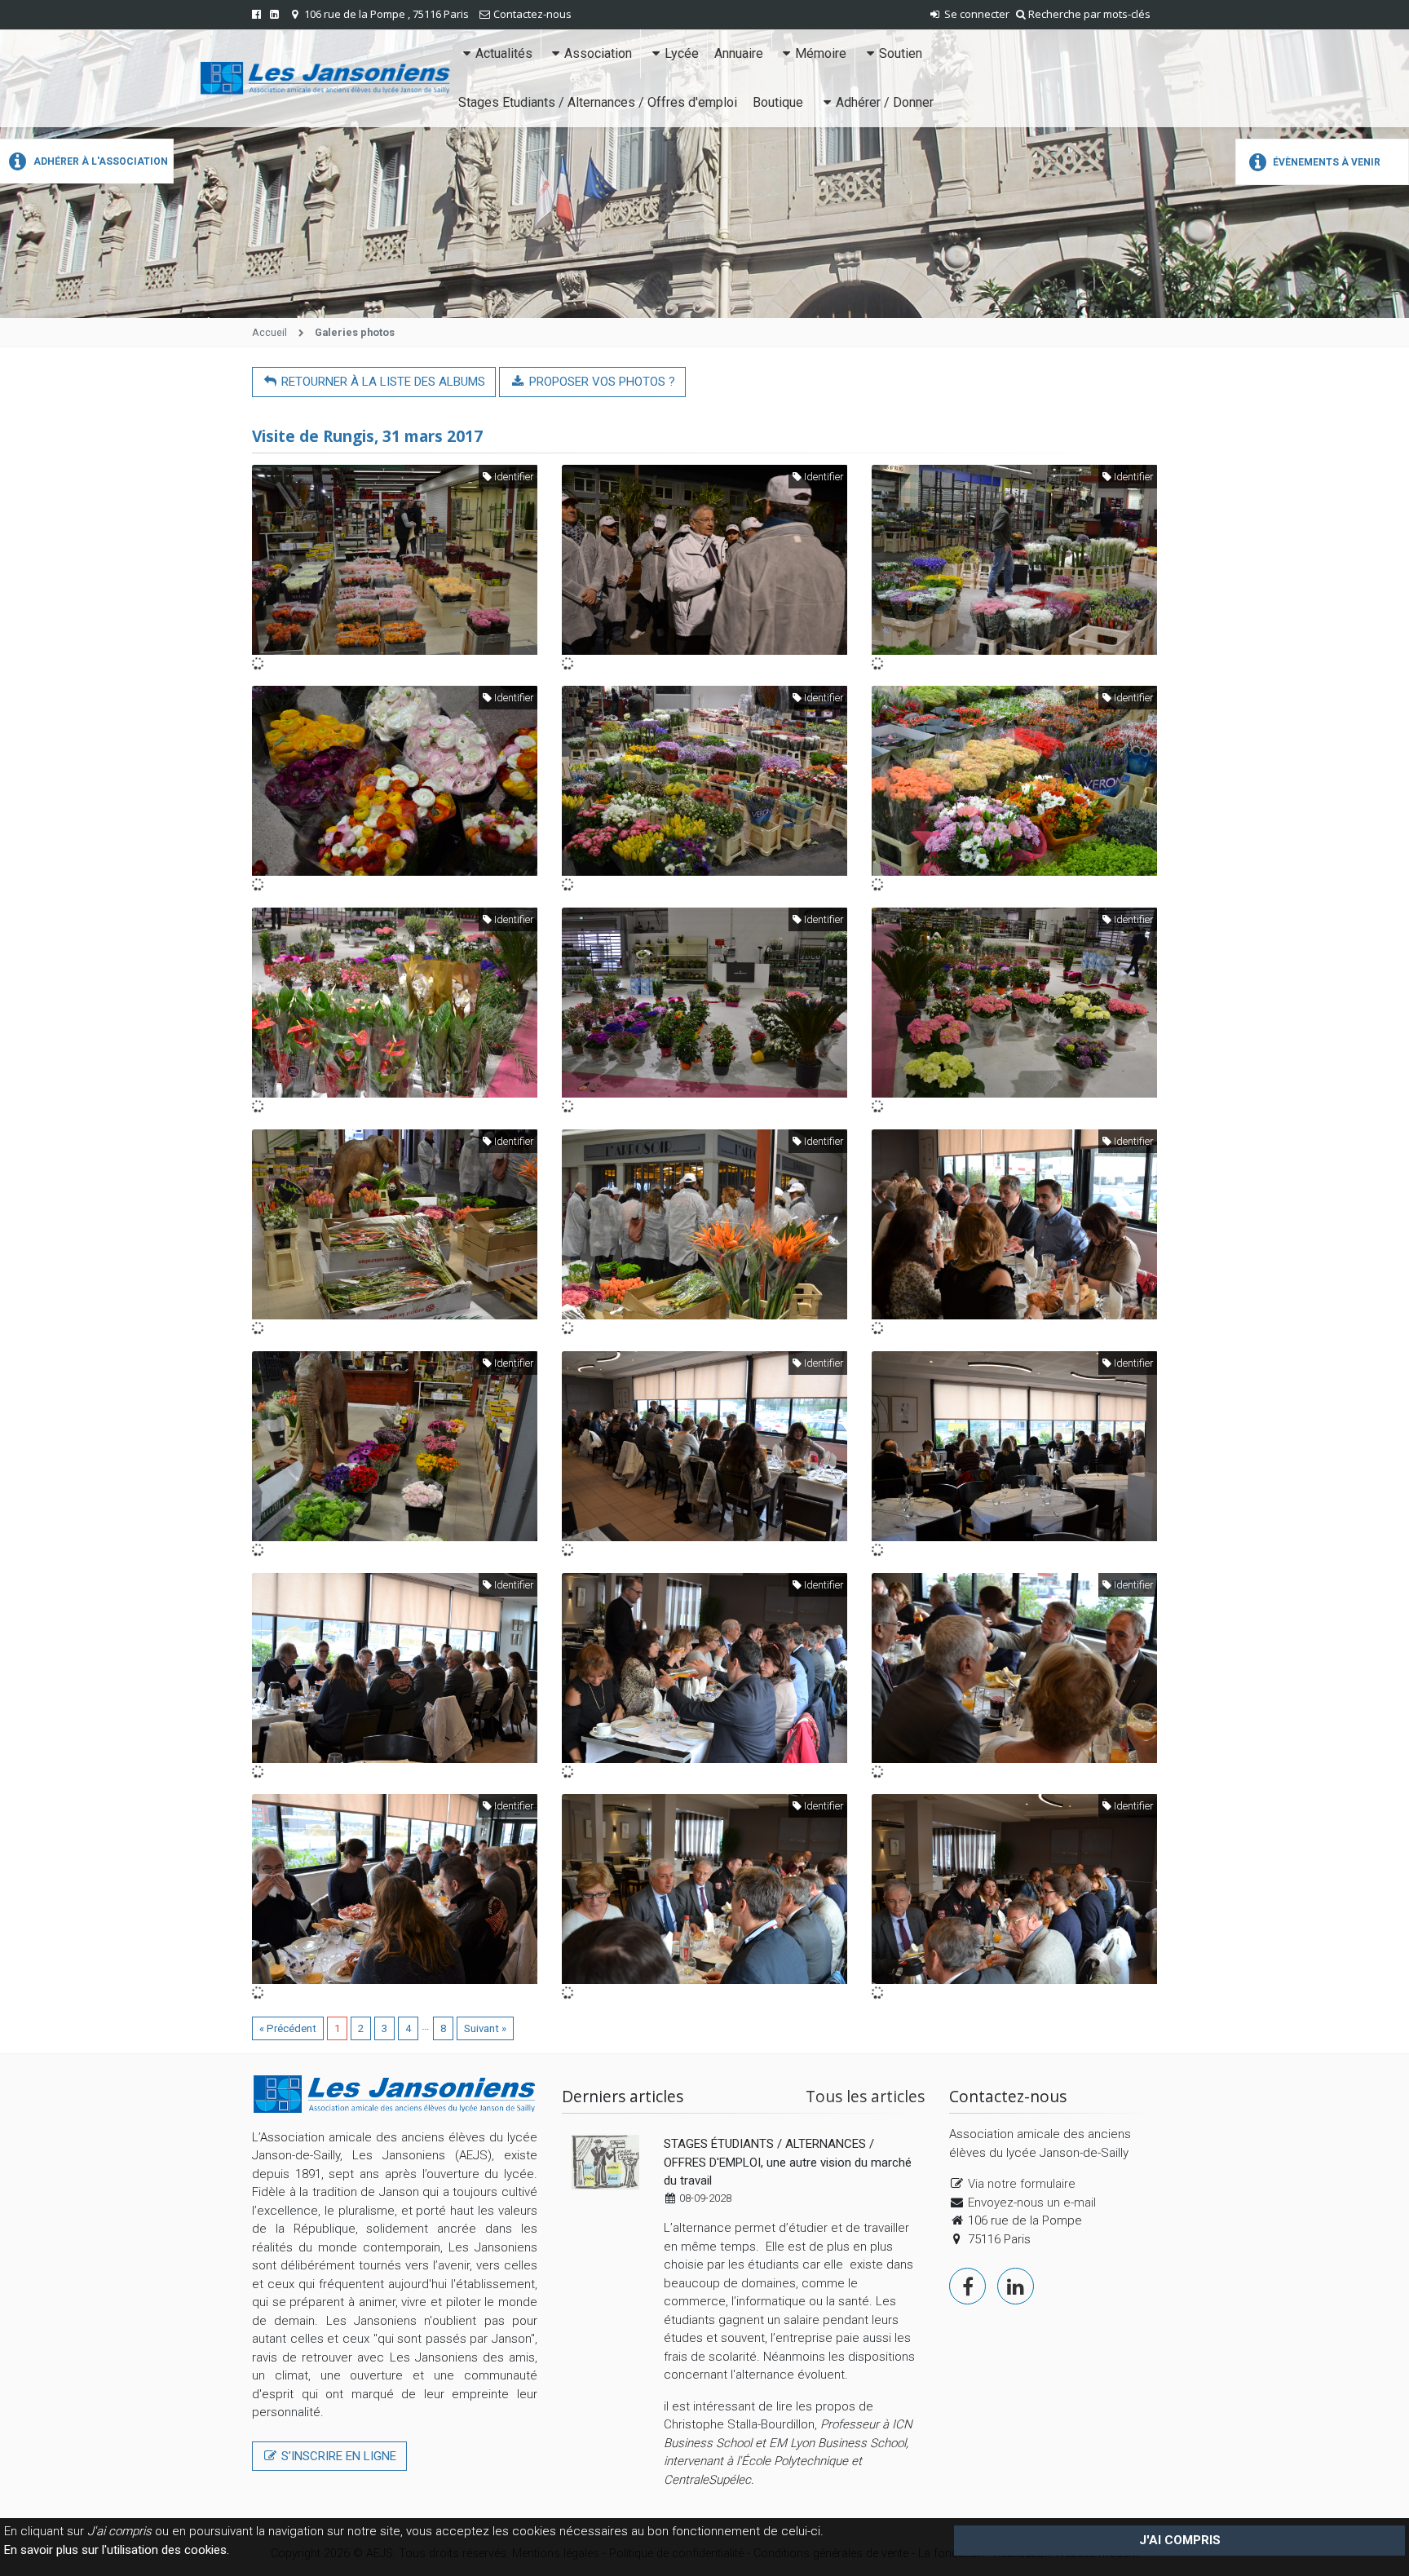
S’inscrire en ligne (337, 2456)
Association (598, 53)
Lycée (682, 53)
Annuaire (739, 53)
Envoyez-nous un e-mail (1032, 2203)
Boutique (778, 102)
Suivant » (485, 2028)
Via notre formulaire (1022, 2184)
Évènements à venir (1325, 162)
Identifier (512, 477)
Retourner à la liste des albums (382, 382)
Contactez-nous (532, 14)
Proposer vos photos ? (601, 382)
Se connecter (976, 14)
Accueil (269, 332)
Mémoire (821, 53)
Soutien (901, 53)
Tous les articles (865, 2096)
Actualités (504, 53)
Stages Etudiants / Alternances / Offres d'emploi (598, 102)
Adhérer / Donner (885, 102)
